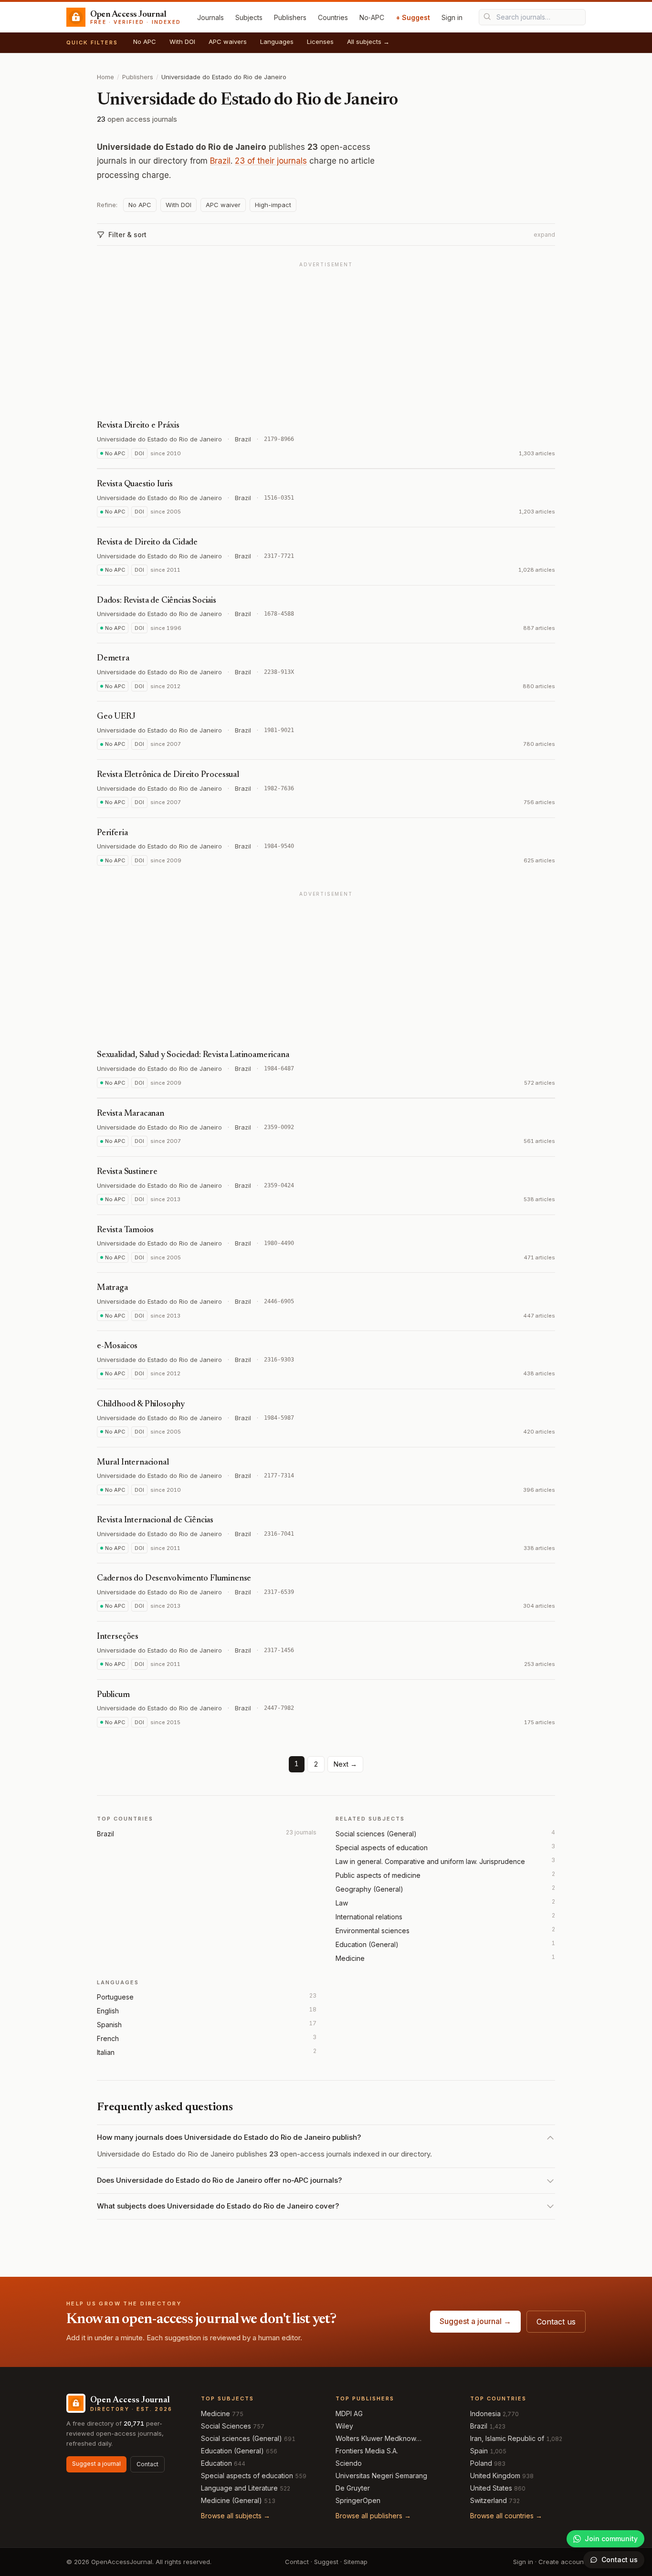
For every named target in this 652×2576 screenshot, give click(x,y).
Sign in (452, 17)
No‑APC (372, 17)
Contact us (556, 2322)
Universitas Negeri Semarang (381, 2476)
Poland (481, 2463)
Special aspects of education (382, 1848)
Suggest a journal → (475, 2321)
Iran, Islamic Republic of (507, 2438)
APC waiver (223, 205)
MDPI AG (349, 2414)
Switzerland (489, 2500)
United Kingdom (495, 2476)
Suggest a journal (96, 2464)
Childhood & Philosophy (141, 1404)
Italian (106, 2052)
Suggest (326, 2562)
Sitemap (356, 2562)
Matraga (112, 1288)
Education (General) (367, 1944)
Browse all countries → (506, 2516)
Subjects (249, 17)
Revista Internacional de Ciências (155, 1520)
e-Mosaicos (117, 1346)
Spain (479, 2451)
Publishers (290, 17)
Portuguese (115, 1997)
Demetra (113, 659)
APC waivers (228, 42)
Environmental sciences (373, 1931)
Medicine (350, 1958)
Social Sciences (226, 2426)
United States (491, 2488)
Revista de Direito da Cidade (147, 543)
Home (105, 77)
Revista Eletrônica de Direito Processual (168, 775)
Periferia (112, 833)
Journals (210, 17)
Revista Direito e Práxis (138, 426)
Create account (562, 2562)
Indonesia (485, 2414)
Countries (333, 17)
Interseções (118, 1637)
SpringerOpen (358, 2500)
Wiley (344, 2426)
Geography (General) (369, 1889)
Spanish (109, 2025)
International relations (369, 1917)
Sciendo (349, 2463)
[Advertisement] (326, 338)
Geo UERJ (116, 717)
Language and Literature (239, 2488)
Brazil (220, 161)
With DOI (182, 42)
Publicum (113, 1695)
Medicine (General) (231, 2500)
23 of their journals (271, 161)
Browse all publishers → (373, 2516)
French (108, 2038)
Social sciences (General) (376, 1834)
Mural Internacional (133, 1463)
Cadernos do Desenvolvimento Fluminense (174, 1579)
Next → (345, 1764)
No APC (145, 42)
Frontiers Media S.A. (367, 2451)
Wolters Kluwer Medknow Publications (376, 2439)
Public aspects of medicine (378, 1875)
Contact (147, 2464)
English (108, 2011)
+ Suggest (413, 17)
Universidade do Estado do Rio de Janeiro (159, 439)
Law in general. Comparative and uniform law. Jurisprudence (430, 1861)
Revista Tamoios (125, 1230)
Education (216, 2463)
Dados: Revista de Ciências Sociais (157, 601)
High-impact (273, 205)
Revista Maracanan (131, 1114)
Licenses (320, 42)
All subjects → (368, 42)
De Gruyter (353, 2488)
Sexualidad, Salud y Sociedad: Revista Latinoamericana (193, 1055)
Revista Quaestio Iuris (135, 484)
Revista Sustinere (127, 1172)
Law (342, 1903)
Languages (277, 42)
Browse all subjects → (236, 2516)
